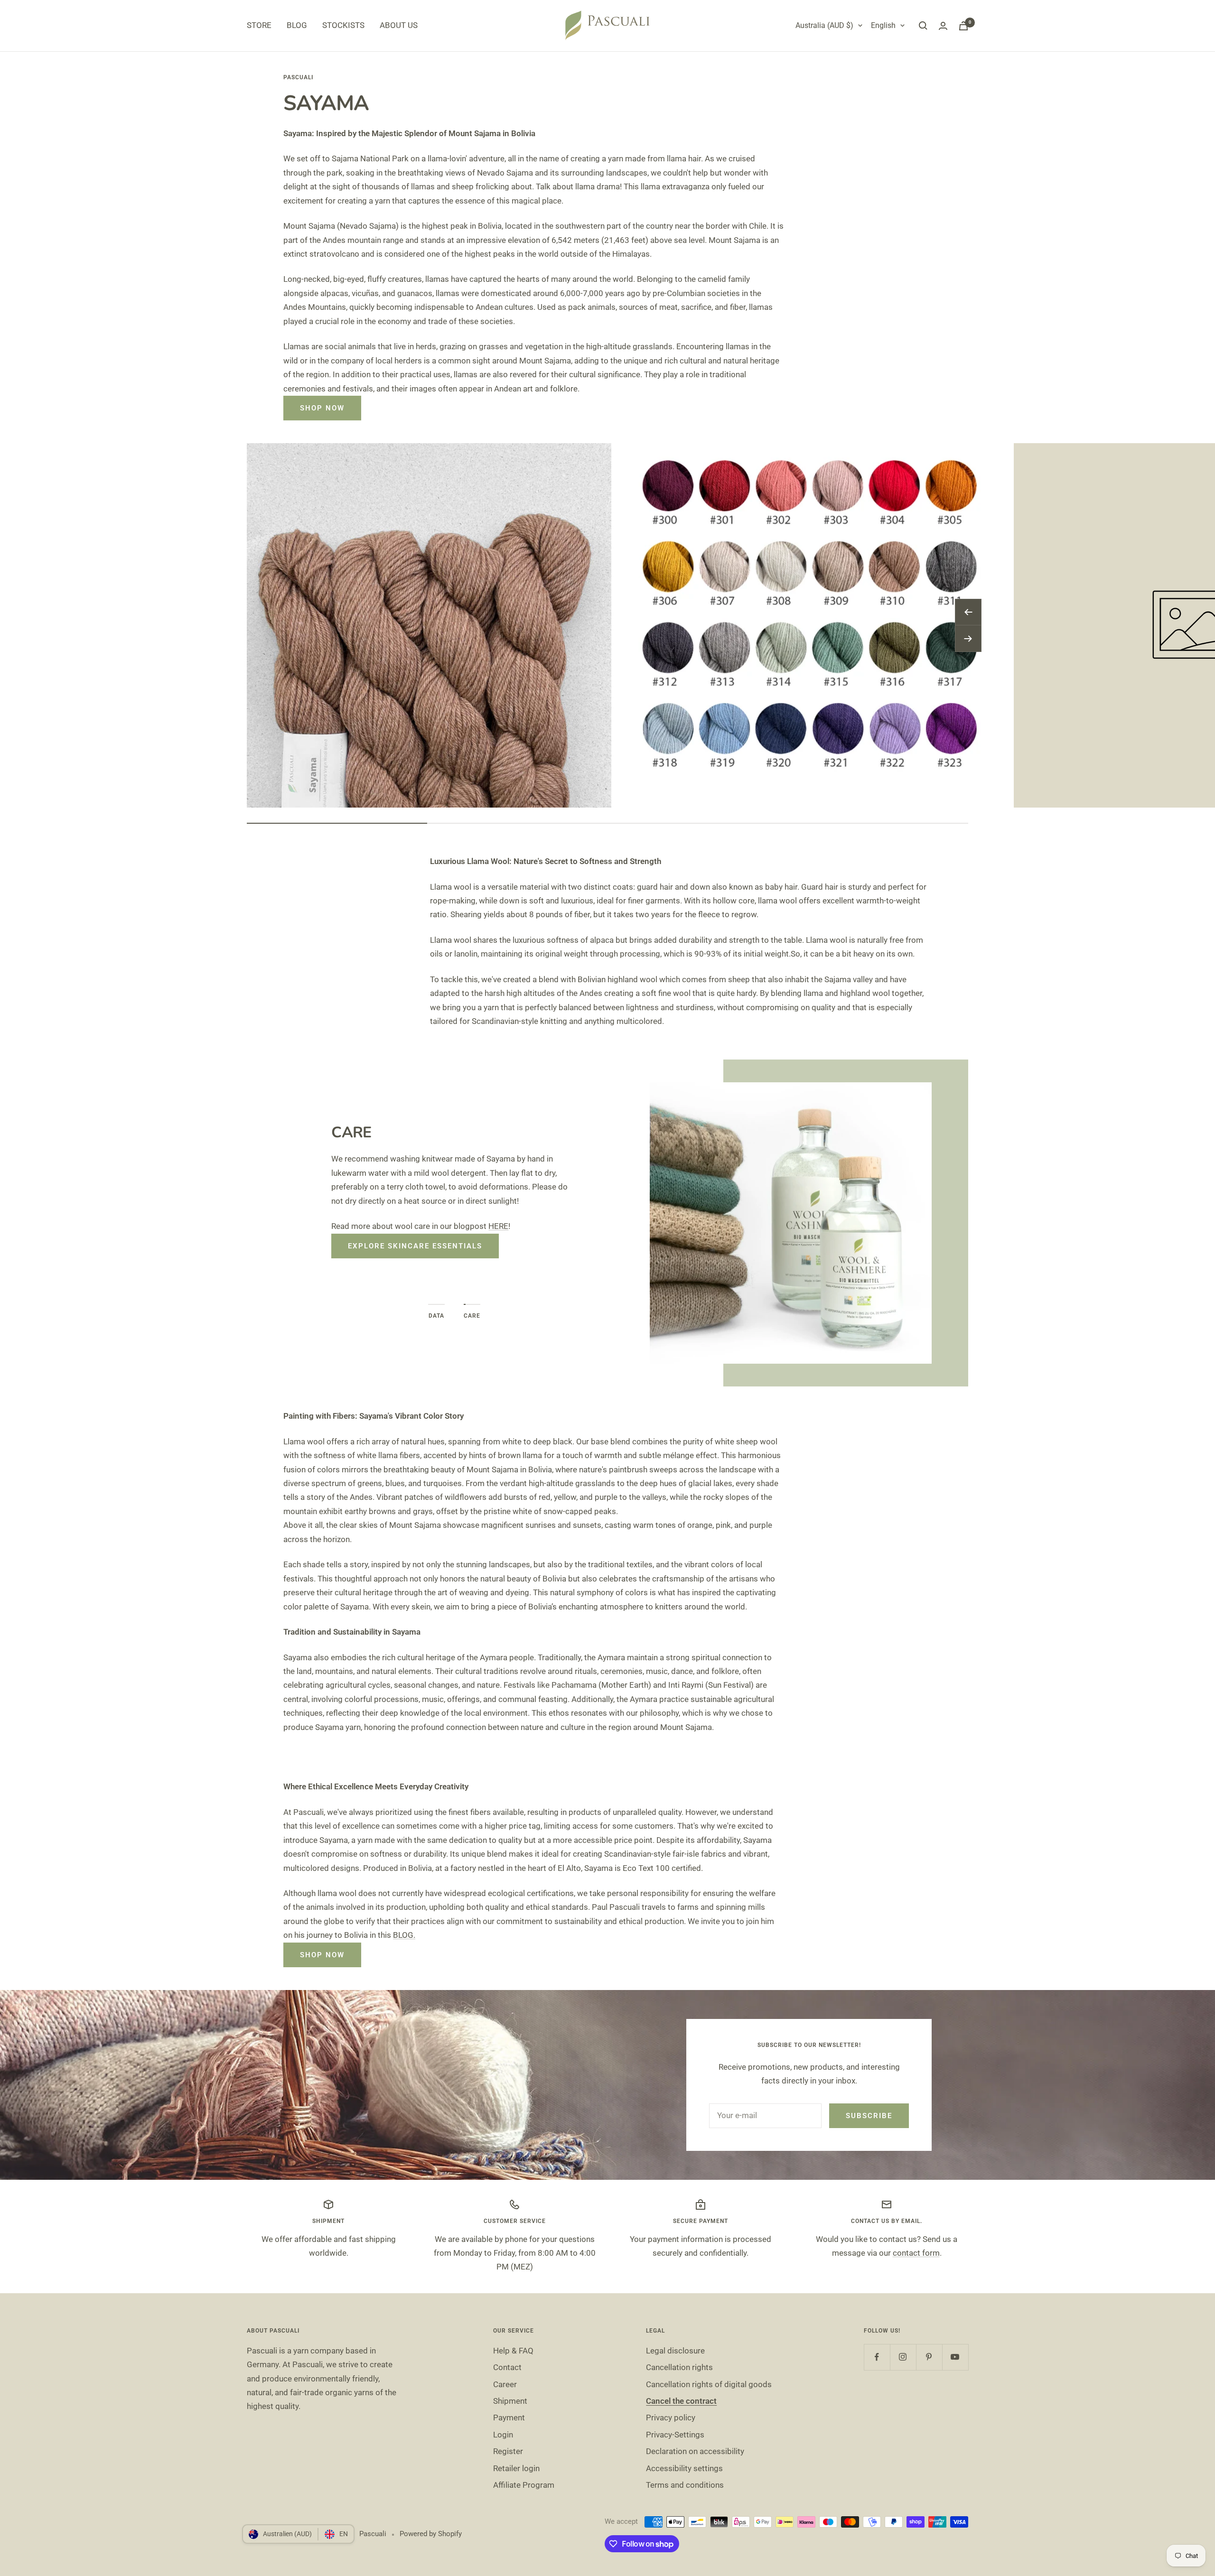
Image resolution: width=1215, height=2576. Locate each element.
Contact (507, 2367)
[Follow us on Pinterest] (929, 2357)
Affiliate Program (524, 2485)
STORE (259, 25)
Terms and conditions (685, 2485)
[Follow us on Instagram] (903, 2357)
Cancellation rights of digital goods (709, 2384)
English (883, 25)
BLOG (297, 25)
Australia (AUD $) (824, 25)
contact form (916, 2253)
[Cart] (963, 26)
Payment (509, 2418)
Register (508, 2451)
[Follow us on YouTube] (955, 2357)
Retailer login (516, 2468)
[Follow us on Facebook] (877, 2357)
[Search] (923, 26)
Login (503, 2435)
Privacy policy (671, 2418)
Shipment (510, 2401)
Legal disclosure (675, 2351)
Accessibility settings (684, 2468)
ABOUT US (399, 25)
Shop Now (322, 408)
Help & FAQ (513, 2351)
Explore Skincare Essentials (415, 1246)
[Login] (943, 26)
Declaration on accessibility (695, 2451)
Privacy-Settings (675, 2435)
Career (505, 2384)
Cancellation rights (679, 2367)
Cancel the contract (681, 2401)
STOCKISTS (343, 25)
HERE (498, 1226)
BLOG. (404, 1935)
